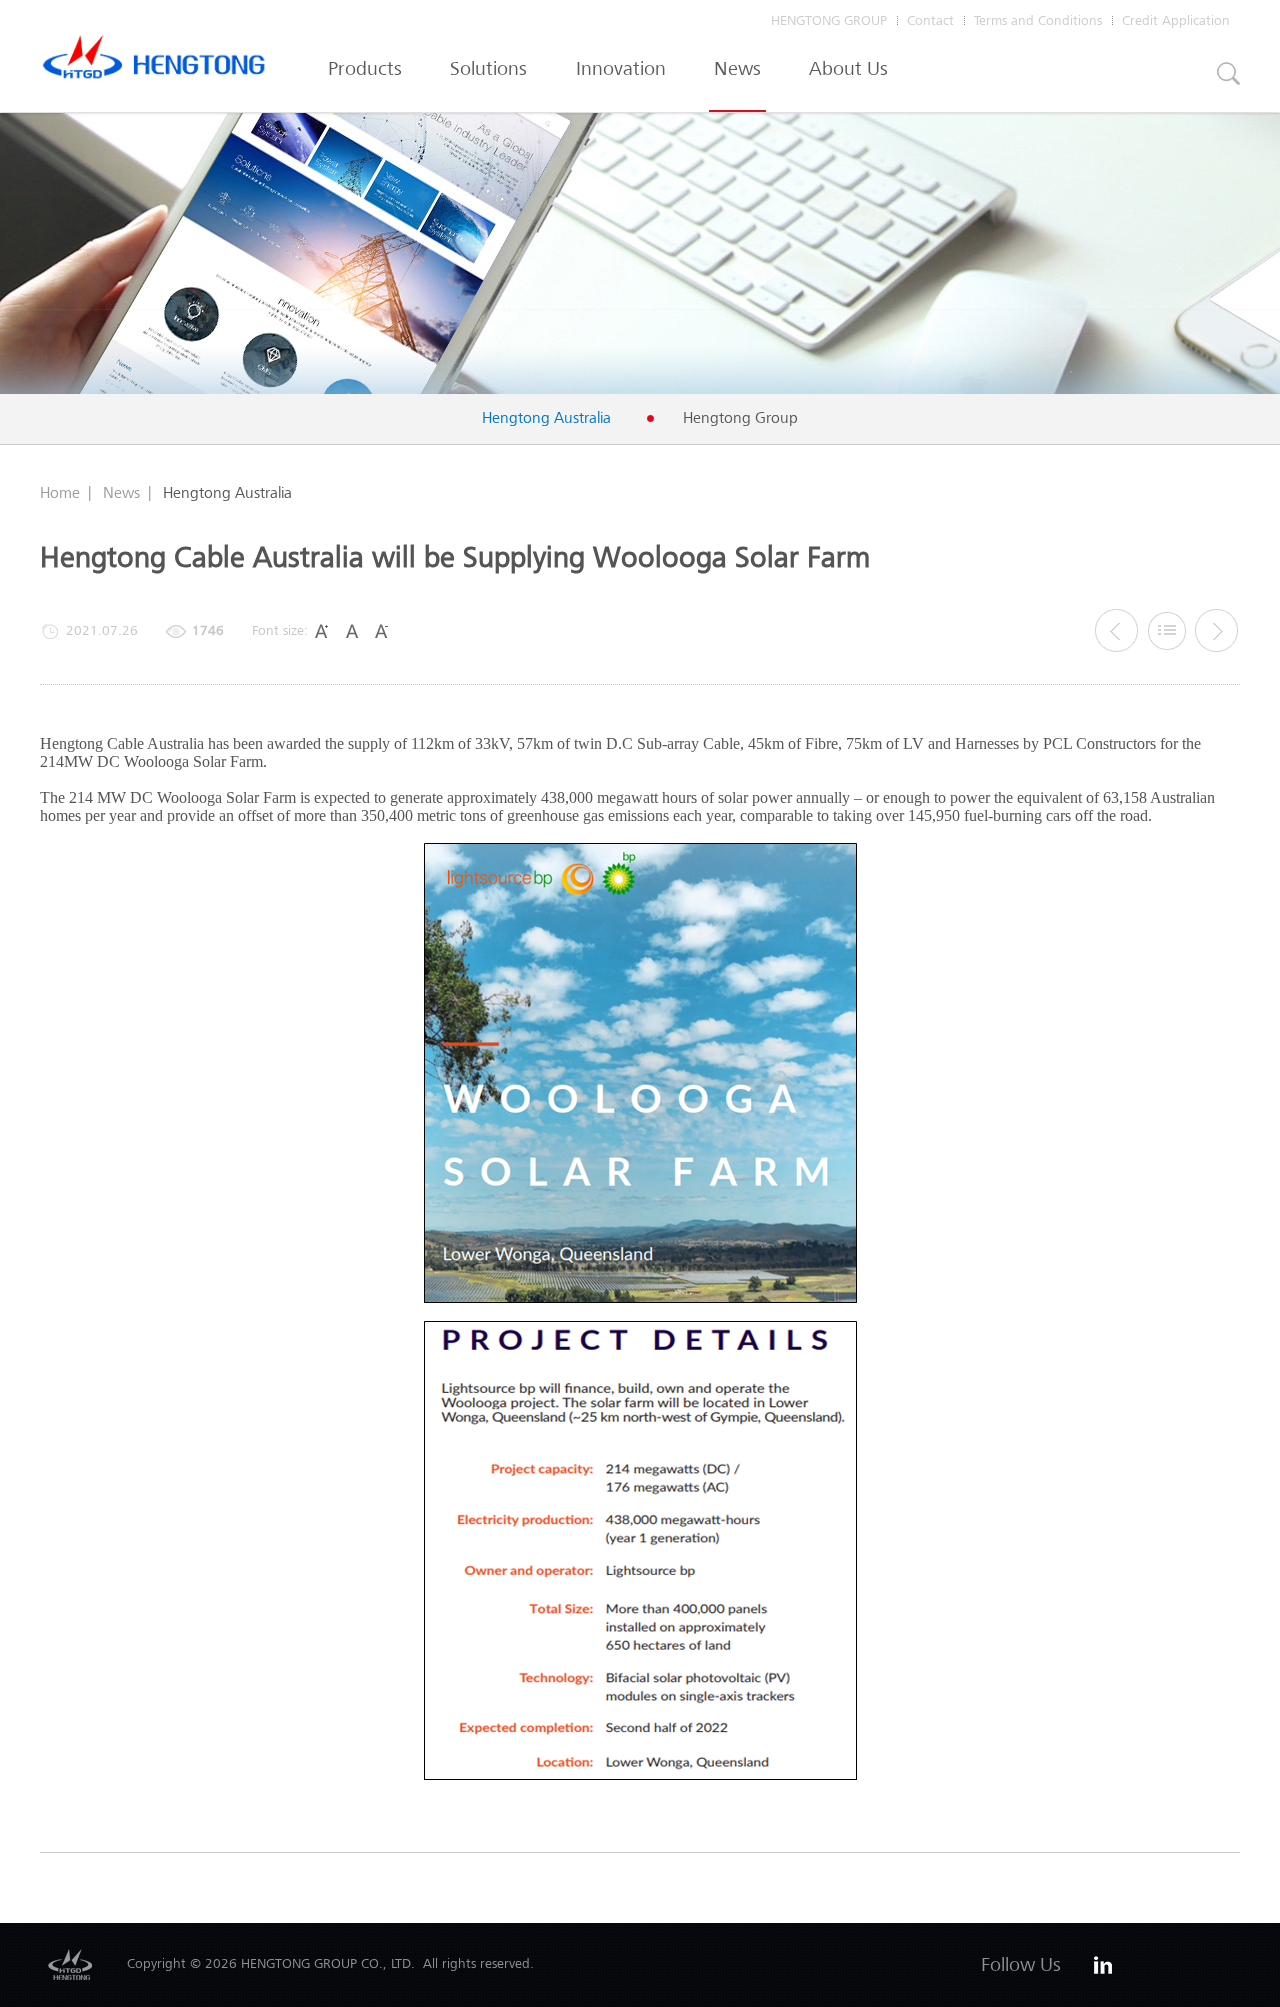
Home (60, 492)
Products (365, 68)
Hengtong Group (740, 418)
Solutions (488, 68)
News (737, 68)
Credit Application (1176, 20)
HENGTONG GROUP (829, 20)
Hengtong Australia (546, 418)
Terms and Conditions (1038, 20)
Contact (930, 20)
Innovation (621, 68)
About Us (848, 68)
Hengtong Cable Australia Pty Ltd (154, 62)
